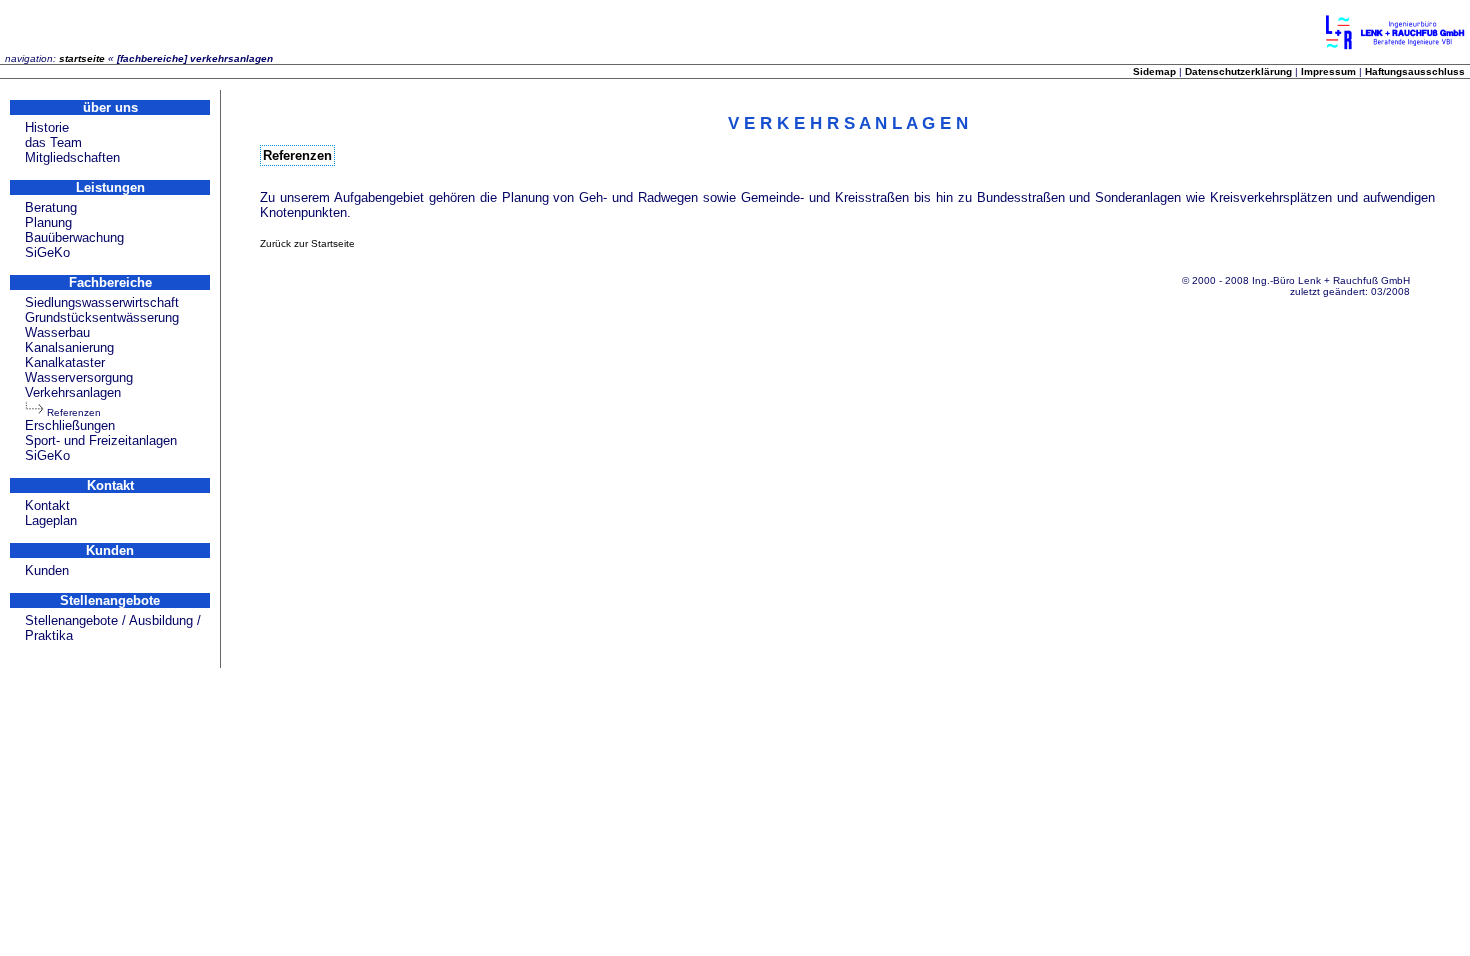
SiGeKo (47, 252)
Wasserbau (57, 332)
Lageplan (51, 520)
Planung (48, 222)
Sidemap (1154, 71)
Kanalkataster (65, 362)
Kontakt (47, 505)
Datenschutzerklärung (1238, 71)
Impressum (1328, 71)
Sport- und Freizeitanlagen (101, 440)
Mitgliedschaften (72, 157)
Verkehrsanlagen (73, 392)
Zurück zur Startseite (307, 243)
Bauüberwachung (74, 237)
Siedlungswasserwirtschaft (102, 302)
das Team (53, 142)
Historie (47, 127)
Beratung (51, 207)
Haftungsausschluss (1415, 71)
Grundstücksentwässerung (102, 317)
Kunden (47, 570)
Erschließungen (70, 425)
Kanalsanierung (69, 347)
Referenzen (74, 412)
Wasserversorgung (79, 377)
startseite (82, 58)
